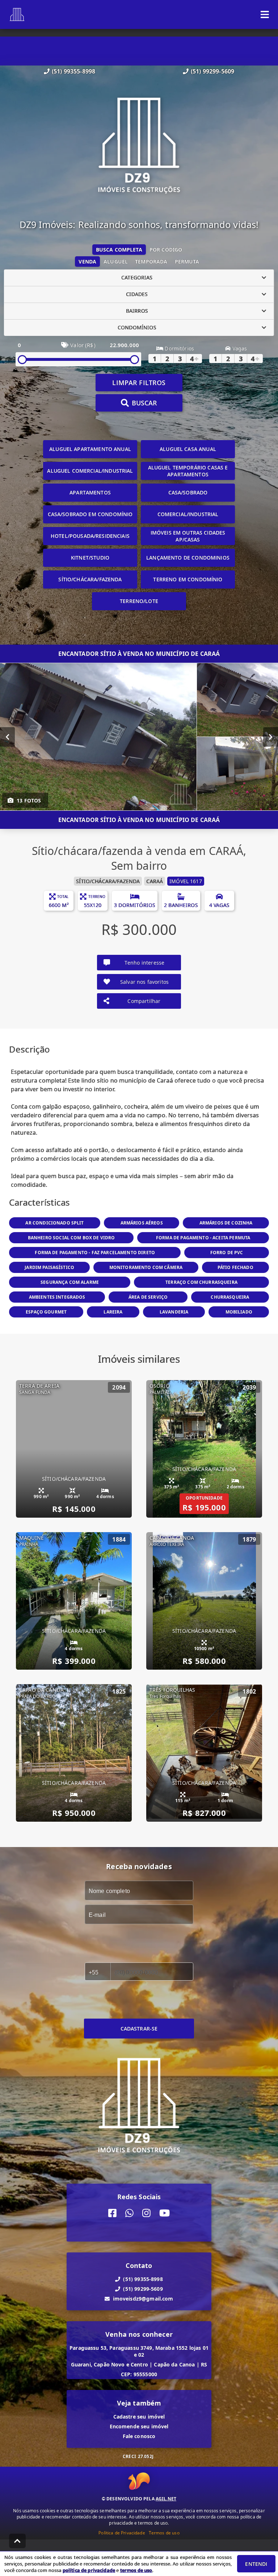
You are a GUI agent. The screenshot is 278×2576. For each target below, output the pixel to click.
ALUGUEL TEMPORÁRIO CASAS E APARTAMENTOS (188, 471)
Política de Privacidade (122, 2533)
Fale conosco (139, 2436)
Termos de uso (164, 2533)
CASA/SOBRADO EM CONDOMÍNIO (90, 514)
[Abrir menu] (265, 14)
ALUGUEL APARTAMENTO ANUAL (90, 449)
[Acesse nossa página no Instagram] (146, 2213)
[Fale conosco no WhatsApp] (129, 2213)
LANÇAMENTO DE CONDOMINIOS (188, 558)
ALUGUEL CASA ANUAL (188, 449)
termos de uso (136, 2570)
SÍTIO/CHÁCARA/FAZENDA (90, 579)
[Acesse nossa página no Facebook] (112, 2213)
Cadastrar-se (139, 2029)
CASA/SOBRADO (188, 492)
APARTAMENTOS (90, 492)
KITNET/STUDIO (90, 558)
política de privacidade (89, 2570)
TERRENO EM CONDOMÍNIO (188, 579)
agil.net (166, 2499)
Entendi (256, 2564)
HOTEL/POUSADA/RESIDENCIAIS (90, 536)
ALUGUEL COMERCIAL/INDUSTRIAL (90, 471)
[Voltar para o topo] (17, 2541)
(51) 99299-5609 (212, 71)
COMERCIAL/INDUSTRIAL (188, 514)
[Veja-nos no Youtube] (165, 2213)
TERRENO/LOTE (139, 601)
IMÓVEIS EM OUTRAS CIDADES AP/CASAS (188, 536)
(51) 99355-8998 (73, 71)
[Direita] (271, 737)
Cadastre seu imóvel (139, 2417)
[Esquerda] (7, 737)
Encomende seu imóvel (139, 2426)
